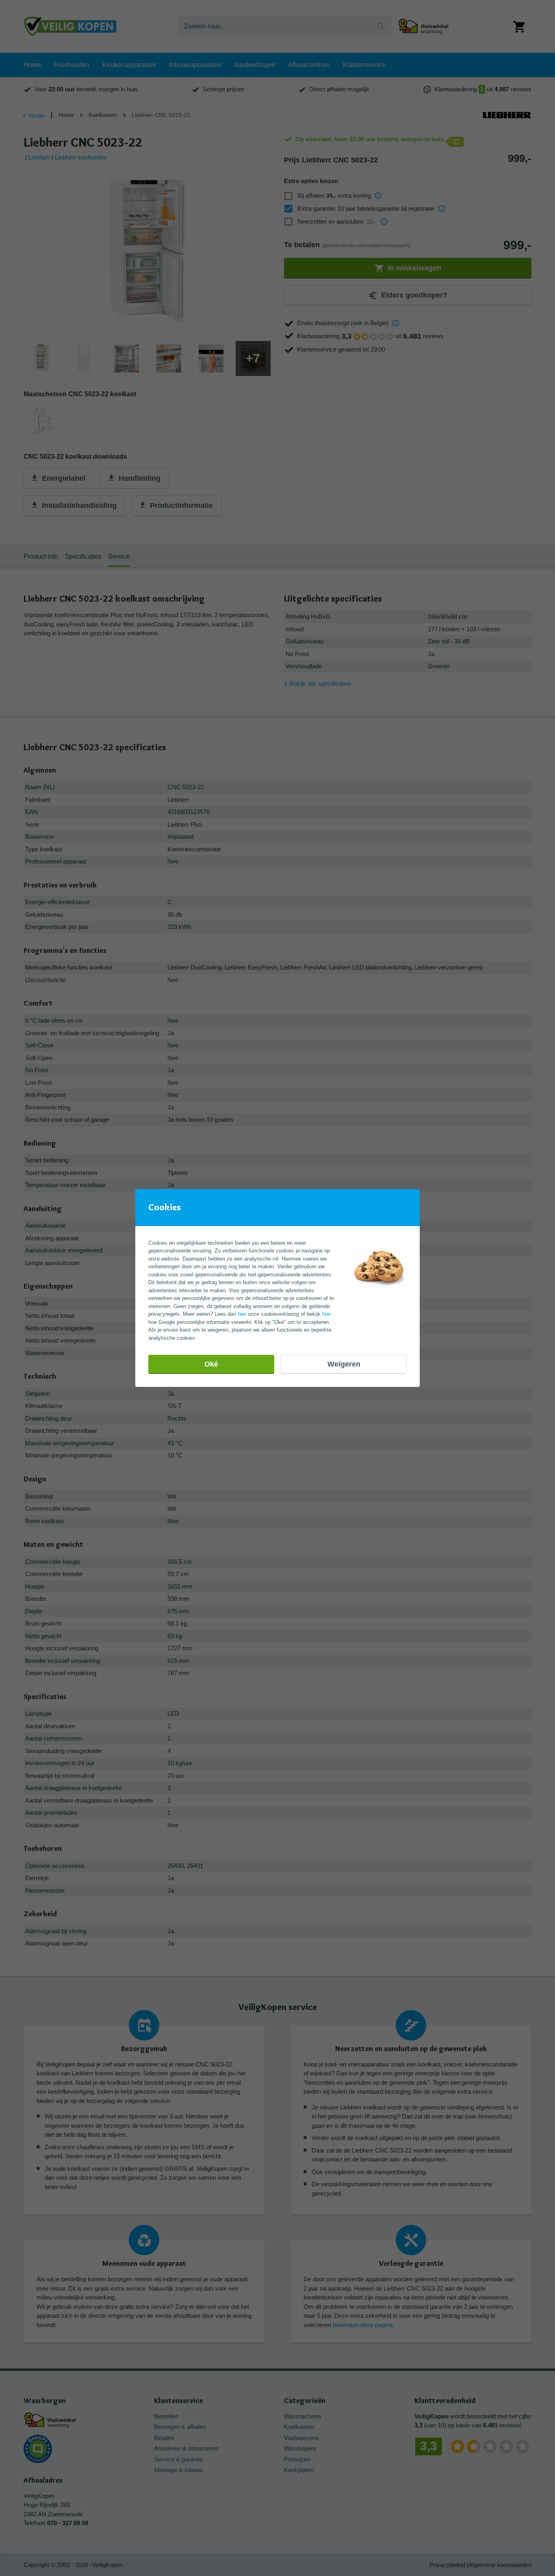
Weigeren (344, 1364)
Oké (211, 1364)
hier (242, 1314)
